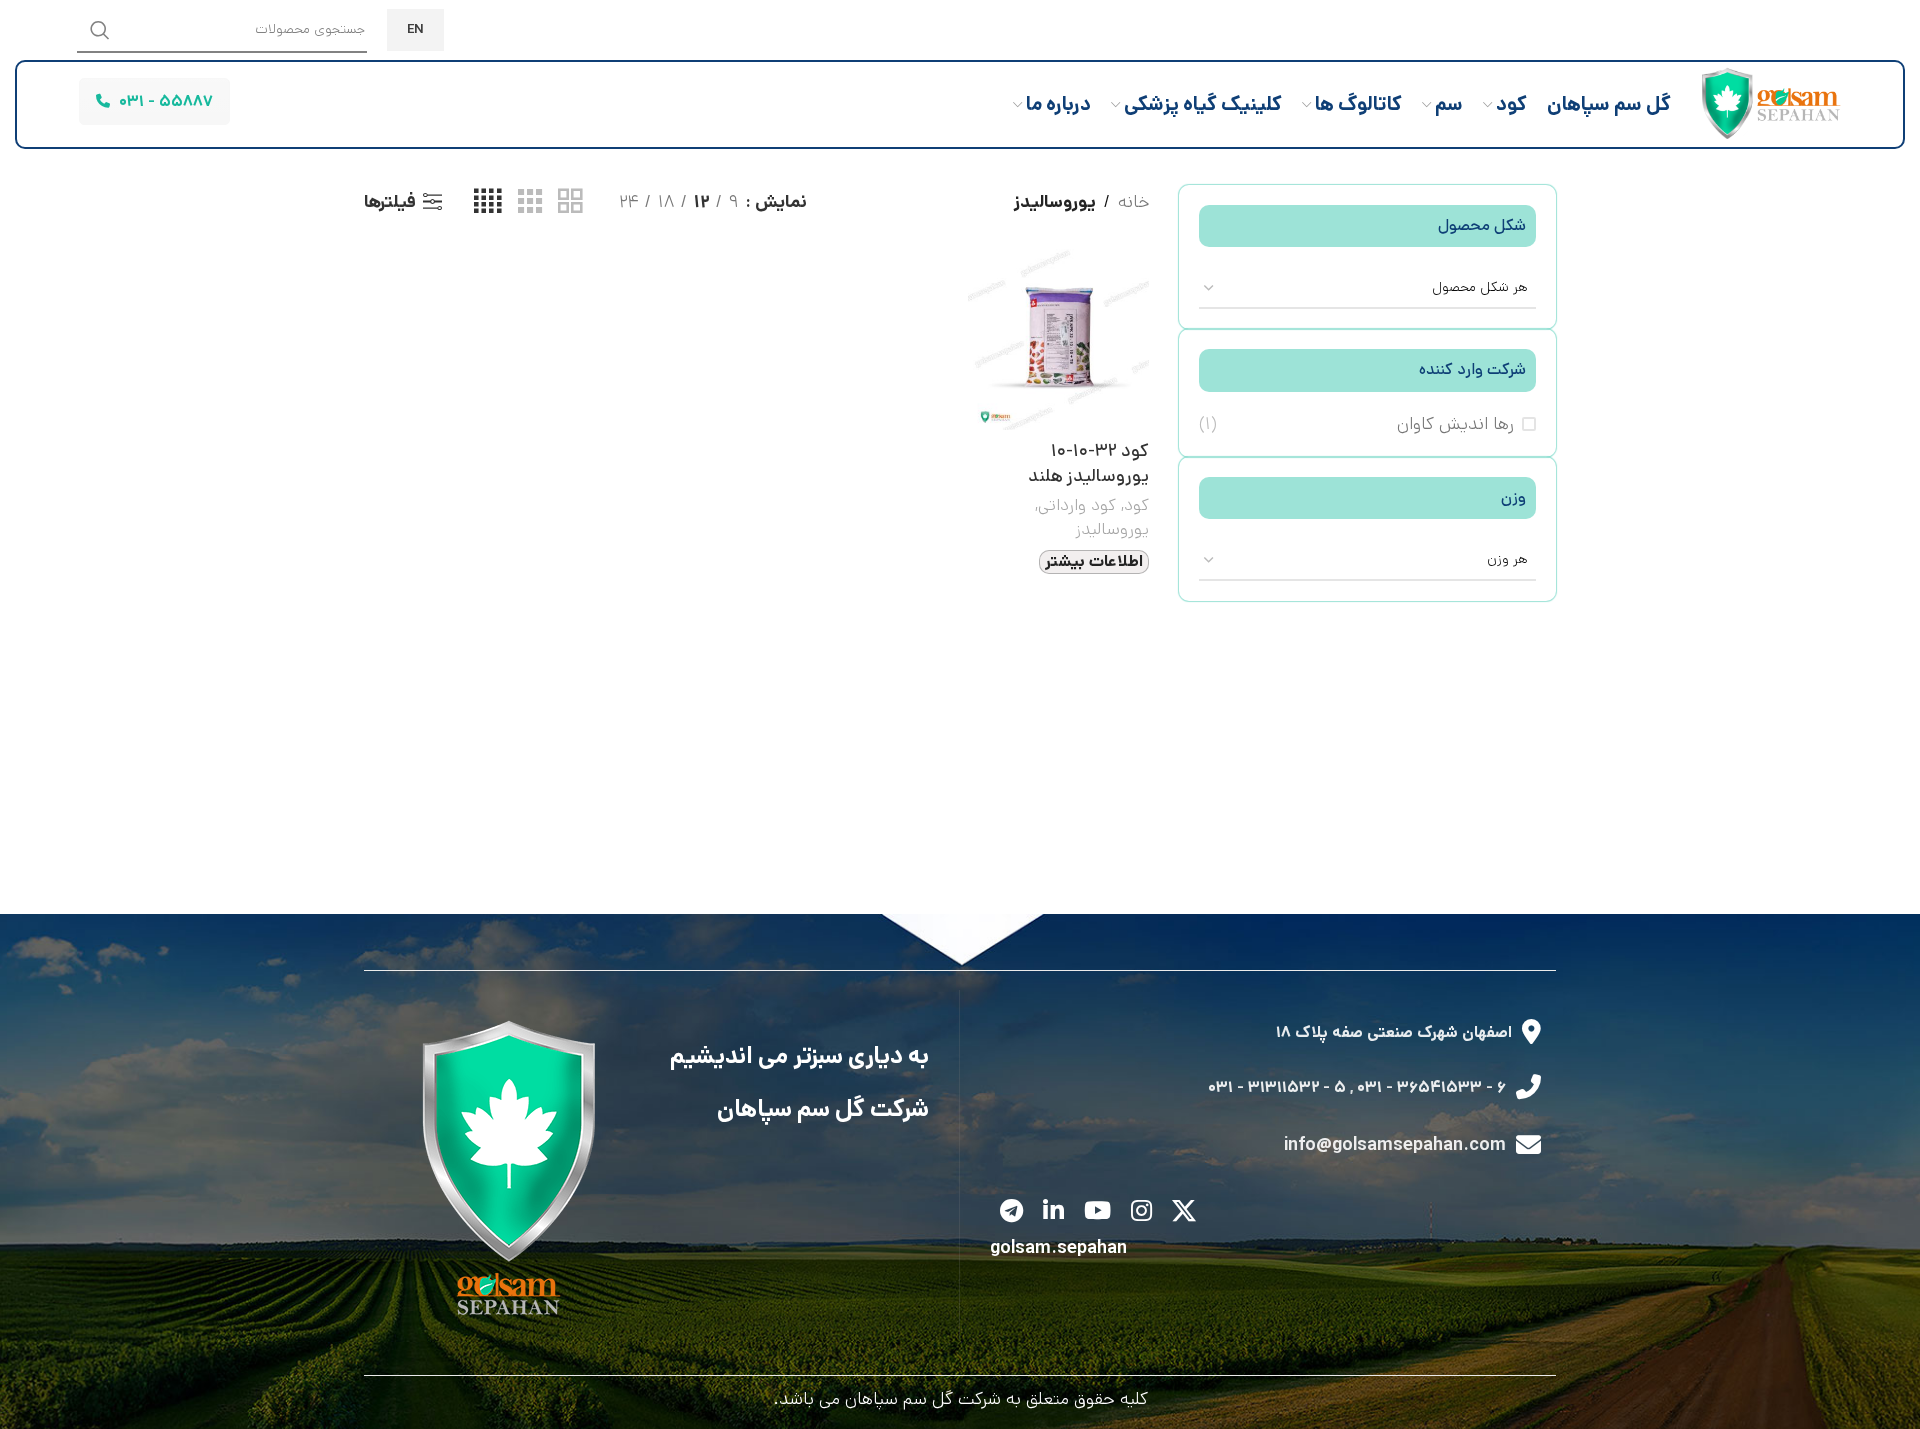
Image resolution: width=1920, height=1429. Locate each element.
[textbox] (1367, 287)
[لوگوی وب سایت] (1766, 104)
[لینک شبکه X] (1184, 1212)
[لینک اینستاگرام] (1141, 1212)
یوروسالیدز (1112, 529)
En (415, 29)
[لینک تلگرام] (1011, 1212)
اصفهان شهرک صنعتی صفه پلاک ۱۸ (1394, 1032)
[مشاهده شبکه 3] (530, 202)
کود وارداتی (1077, 505)
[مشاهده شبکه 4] (487, 202)
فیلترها (390, 202)
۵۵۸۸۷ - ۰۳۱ (166, 101)
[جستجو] (100, 30)
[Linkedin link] (1053, 1212)
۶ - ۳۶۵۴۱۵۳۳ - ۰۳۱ (1431, 1087)
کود (1136, 505)
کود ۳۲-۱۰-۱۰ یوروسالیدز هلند (1088, 463)
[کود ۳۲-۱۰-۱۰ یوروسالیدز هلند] (1058, 339)
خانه (1133, 202)
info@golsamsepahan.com (1395, 1145)
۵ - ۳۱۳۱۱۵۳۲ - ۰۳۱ (1277, 1087)
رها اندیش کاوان (1455, 424)
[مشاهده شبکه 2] (570, 202)
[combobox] (1367, 288)
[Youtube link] (1097, 1212)
